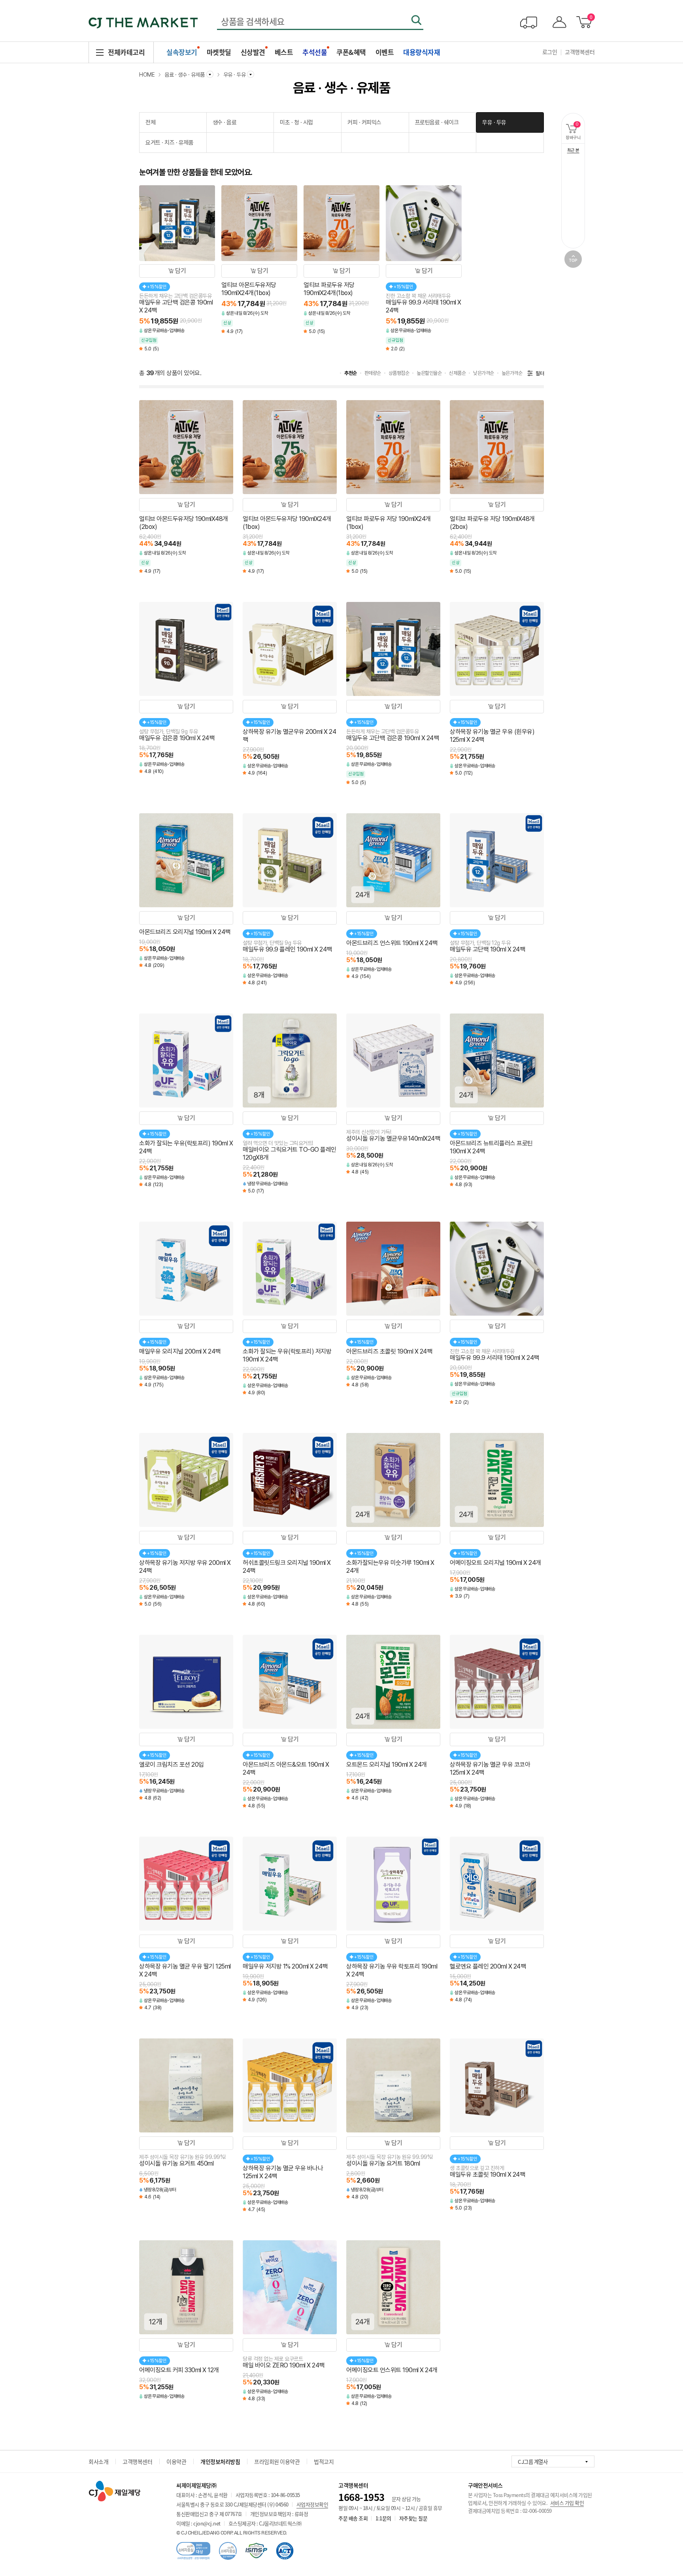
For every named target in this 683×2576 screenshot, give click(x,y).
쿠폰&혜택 (351, 52)
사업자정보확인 (312, 2504)
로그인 (550, 52)
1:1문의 (383, 2518)
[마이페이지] (558, 22)
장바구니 (575, 131)
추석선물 (315, 52)
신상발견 (253, 52)
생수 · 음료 (225, 122)
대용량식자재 (422, 52)
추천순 (351, 373)
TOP (573, 259)
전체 (150, 122)
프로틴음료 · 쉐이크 (437, 122)
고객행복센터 (580, 52)
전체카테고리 (126, 52)
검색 (416, 20)
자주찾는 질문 (413, 2518)
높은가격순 (512, 373)
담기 (180, 271)
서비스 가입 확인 (567, 2503)
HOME (147, 75)
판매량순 (373, 373)
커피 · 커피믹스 (364, 122)
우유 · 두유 (494, 122)
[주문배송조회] (529, 22)
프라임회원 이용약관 (277, 2461)
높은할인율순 (429, 373)
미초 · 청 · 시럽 (296, 122)
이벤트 (385, 52)
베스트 (284, 52)
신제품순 (457, 373)
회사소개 (98, 2461)
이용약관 (176, 2461)
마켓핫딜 (219, 52)
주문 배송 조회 (353, 2518)
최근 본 (573, 150)
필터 (540, 373)
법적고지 (324, 2461)
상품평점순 (399, 373)
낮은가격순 (484, 373)
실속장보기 (182, 52)
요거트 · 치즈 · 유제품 (169, 143)
